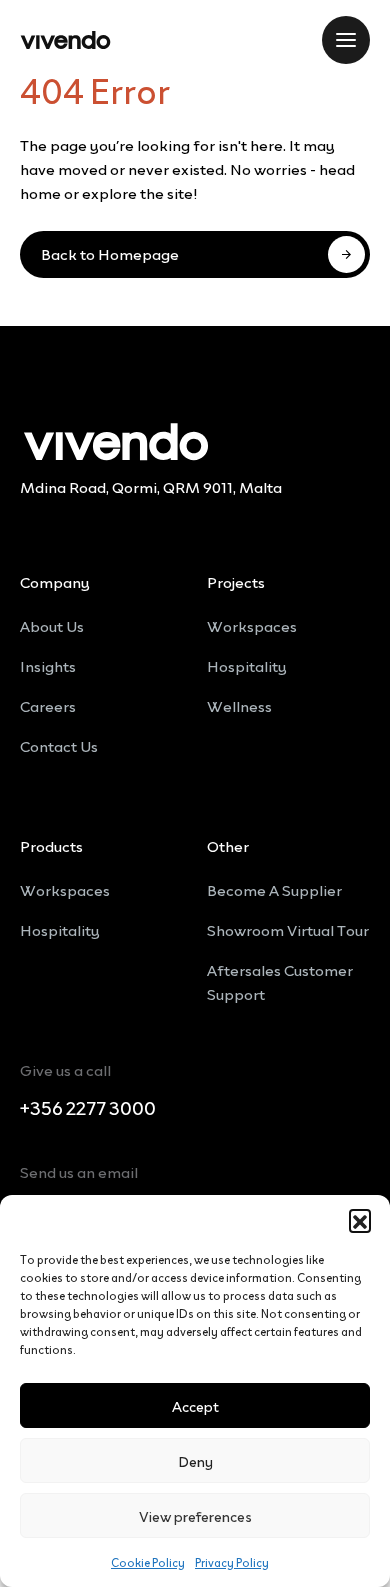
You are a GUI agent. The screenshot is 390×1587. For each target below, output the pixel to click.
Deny (195, 1460)
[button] (360, 1220)
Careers (48, 705)
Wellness (239, 705)
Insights (48, 665)
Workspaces (252, 625)
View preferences (195, 1515)
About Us (52, 625)
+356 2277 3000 (88, 1108)
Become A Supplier (274, 889)
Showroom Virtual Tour (288, 929)
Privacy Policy (232, 1561)
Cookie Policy (148, 1561)
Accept (195, 1405)
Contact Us (59, 745)
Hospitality (247, 665)
